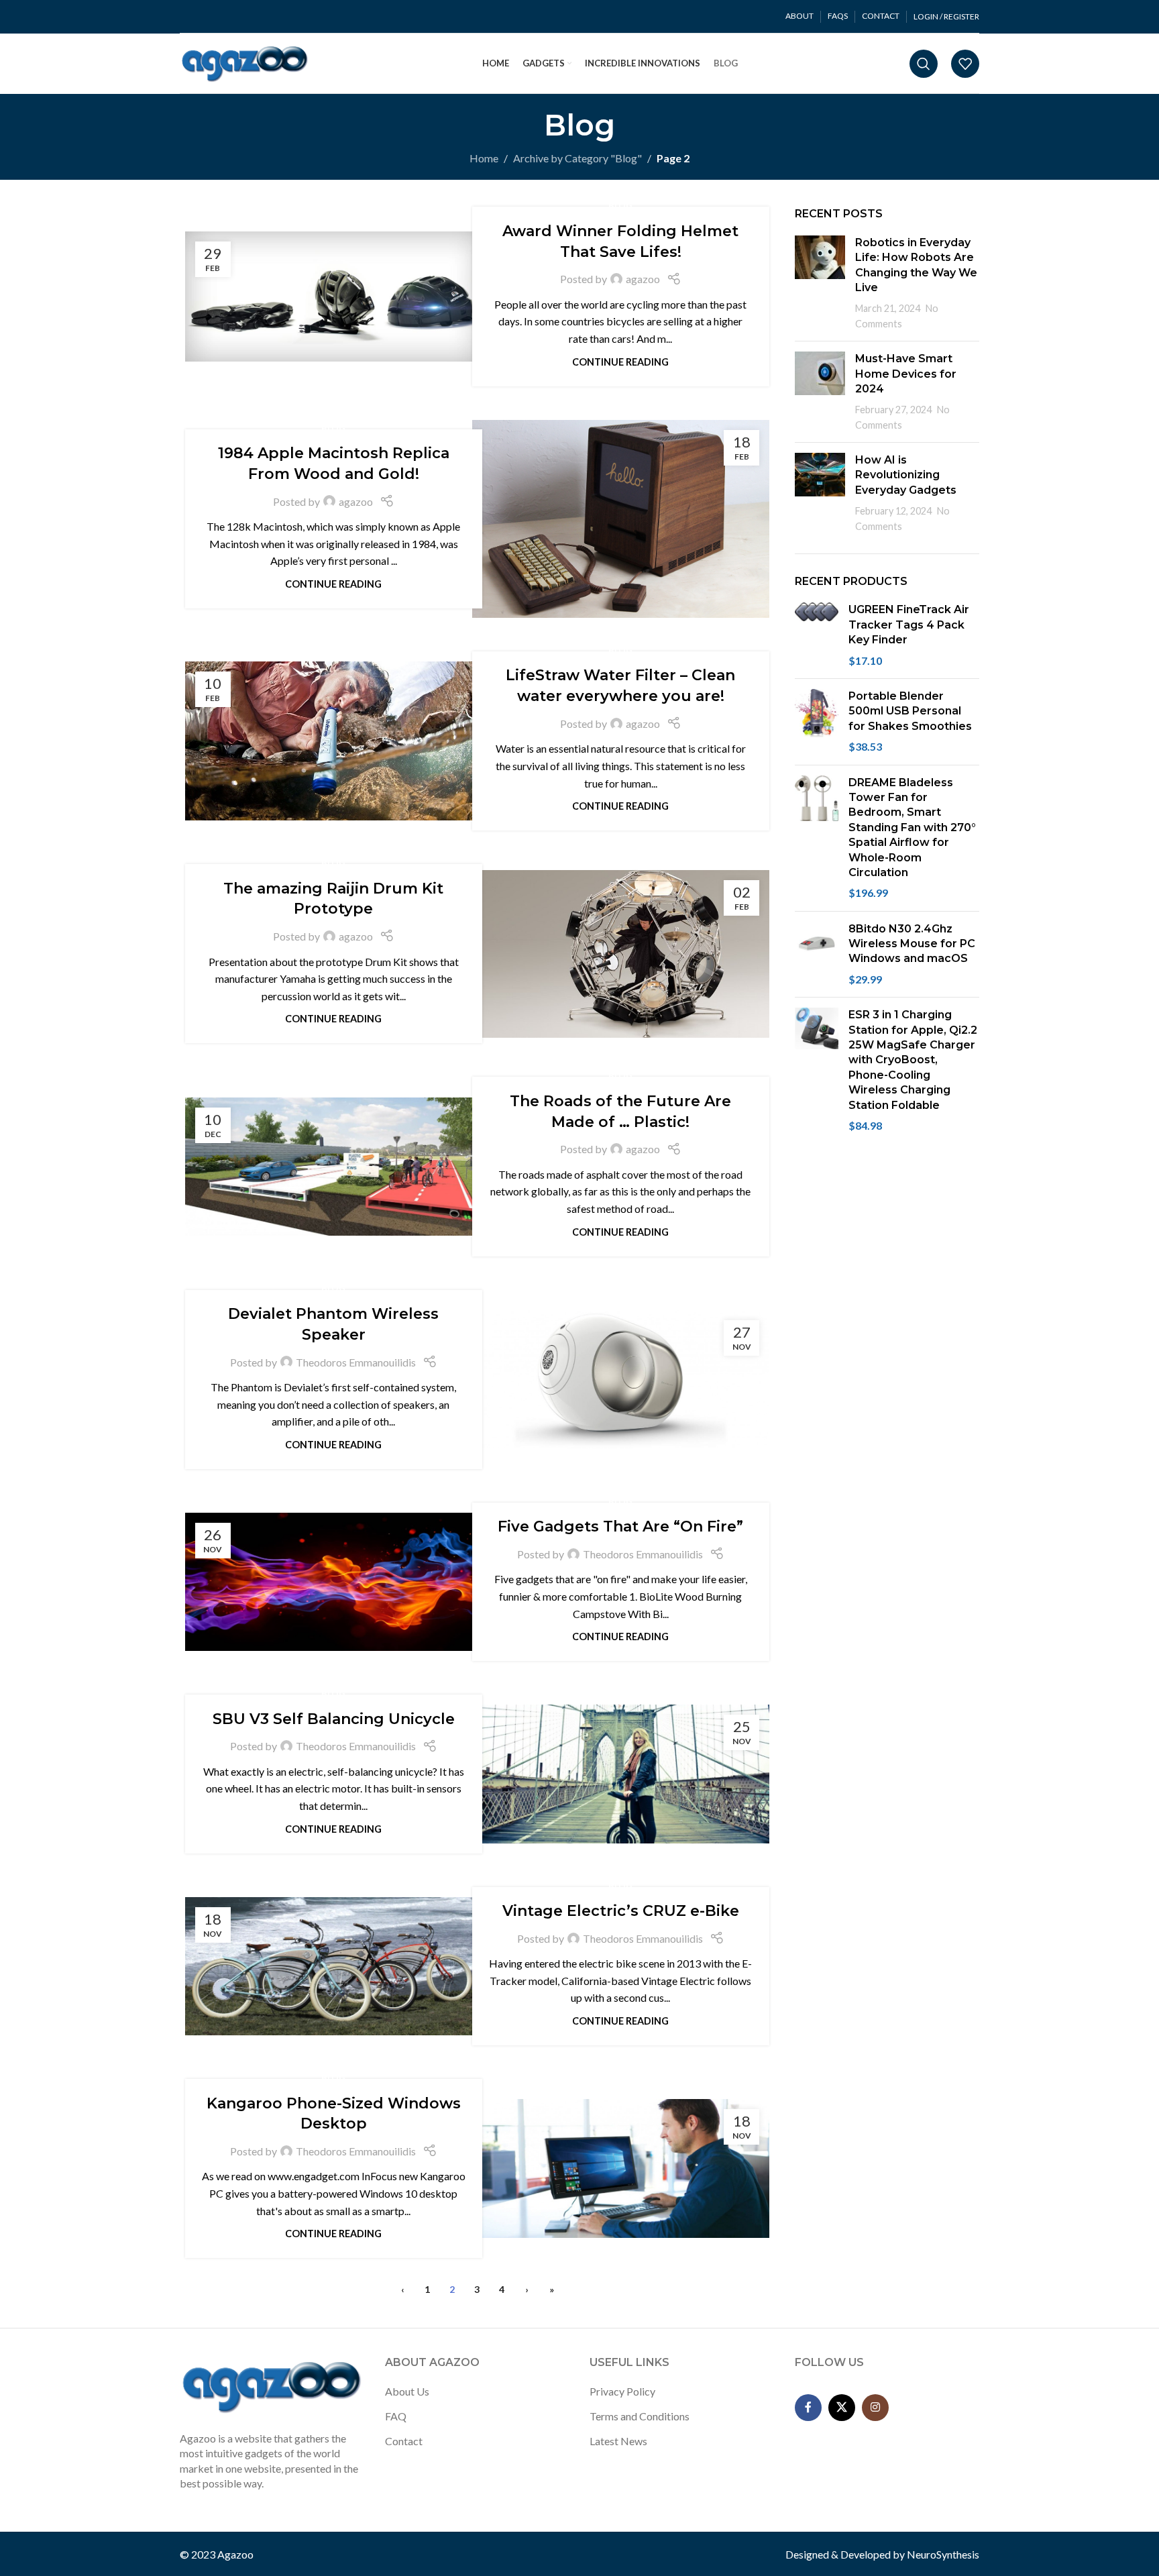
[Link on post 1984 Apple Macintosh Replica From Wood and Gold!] (621, 519)
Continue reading (620, 362)
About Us (407, 2391)
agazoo (643, 279)
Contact (404, 2441)
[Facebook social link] (808, 2408)
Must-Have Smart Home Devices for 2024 (906, 374)
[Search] (924, 64)
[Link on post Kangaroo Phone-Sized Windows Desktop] (621, 2168)
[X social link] (842, 2408)
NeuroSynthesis (943, 2554)
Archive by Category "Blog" (577, 158)
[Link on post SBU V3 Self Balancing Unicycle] (621, 1774)
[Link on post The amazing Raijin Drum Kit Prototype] (621, 954)
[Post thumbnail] (820, 283)
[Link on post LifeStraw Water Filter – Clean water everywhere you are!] (334, 741)
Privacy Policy (622, 2391)
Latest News (618, 2441)
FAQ (396, 2416)
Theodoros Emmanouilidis (356, 1362)
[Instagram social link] (875, 2408)
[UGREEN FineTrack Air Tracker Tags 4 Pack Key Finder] (817, 635)
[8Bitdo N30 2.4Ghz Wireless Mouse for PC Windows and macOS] (817, 955)
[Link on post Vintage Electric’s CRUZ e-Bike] (334, 1966)
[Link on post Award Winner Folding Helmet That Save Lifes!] (334, 297)
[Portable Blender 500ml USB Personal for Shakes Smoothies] (817, 722)
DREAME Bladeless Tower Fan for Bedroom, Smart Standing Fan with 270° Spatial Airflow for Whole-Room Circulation (912, 827)
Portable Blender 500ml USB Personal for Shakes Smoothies (910, 711)
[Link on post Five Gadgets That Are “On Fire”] (334, 1582)
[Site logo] (245, 62)
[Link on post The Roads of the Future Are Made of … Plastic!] (334, 1167)
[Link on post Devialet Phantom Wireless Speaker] (621, 1379)
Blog (620, 205)
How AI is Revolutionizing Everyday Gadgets (906, 475)
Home (484, 158)
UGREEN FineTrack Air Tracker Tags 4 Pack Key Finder (909, 625)
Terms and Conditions (640, 2416)
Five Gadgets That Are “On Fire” (620, 1526)
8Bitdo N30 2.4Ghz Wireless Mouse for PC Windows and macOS (912, 944)
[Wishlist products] (965, 64)
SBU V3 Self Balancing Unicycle (334, 1719)
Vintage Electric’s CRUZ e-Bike (621, 1911)
